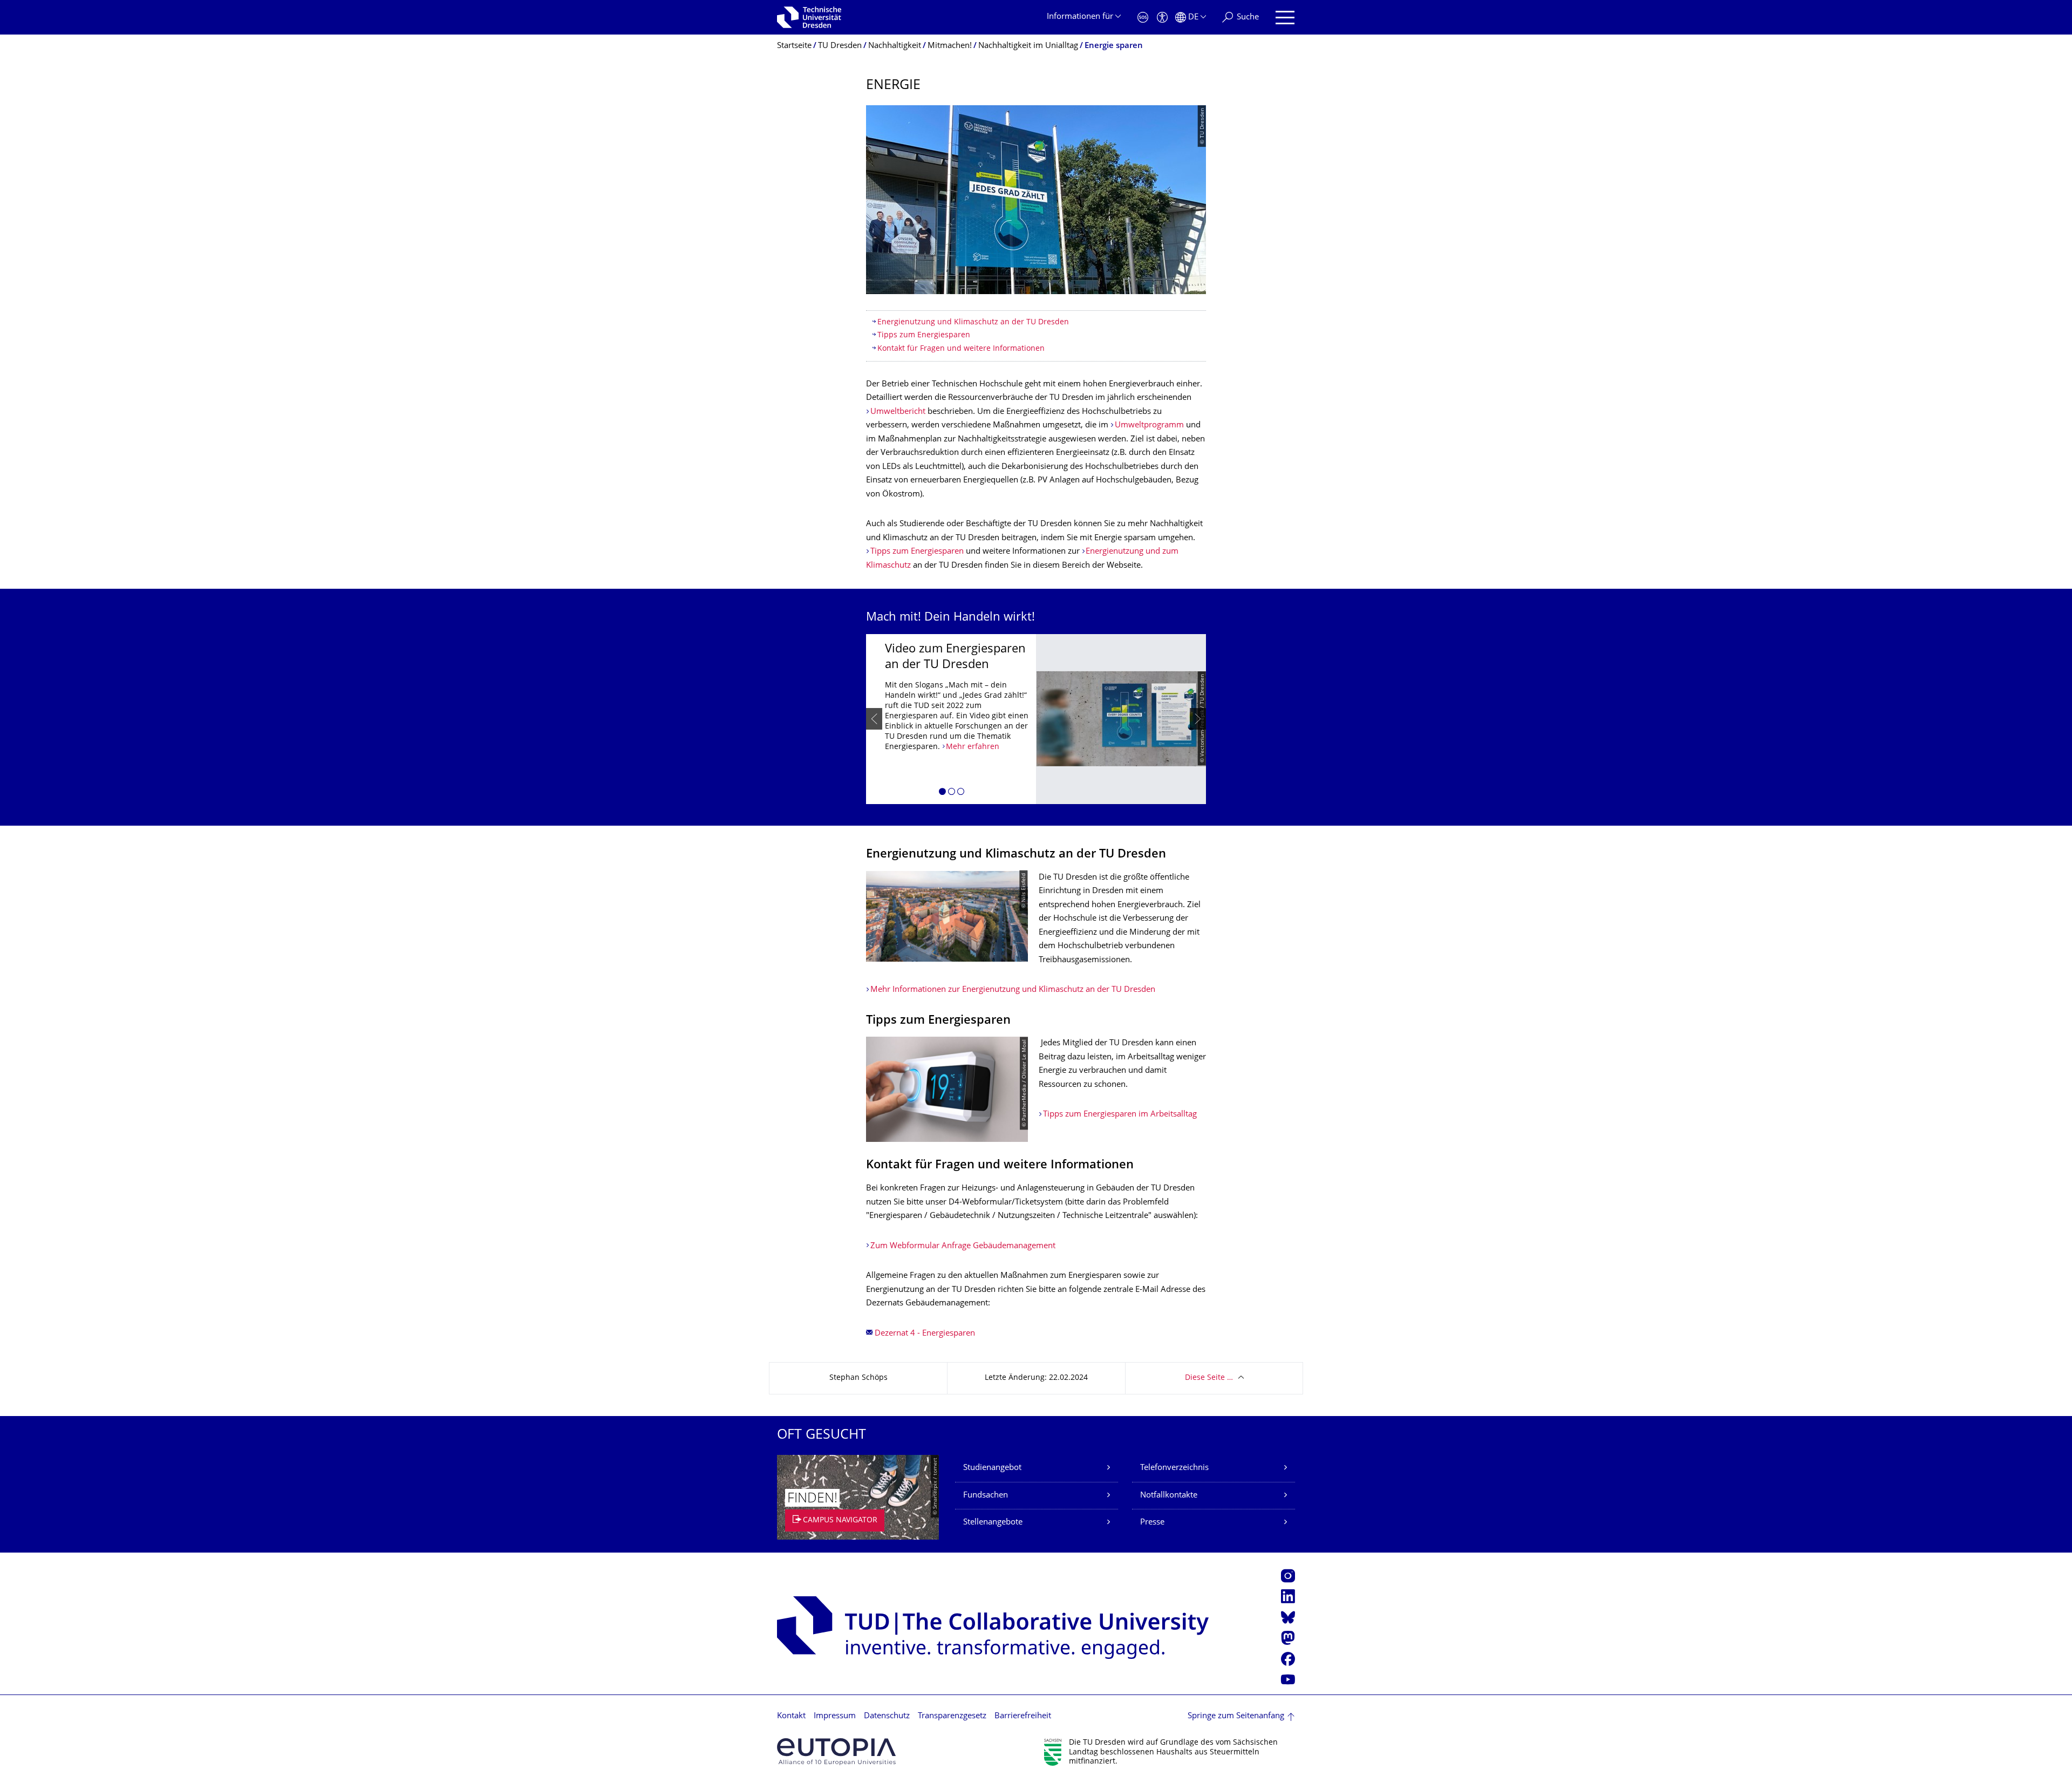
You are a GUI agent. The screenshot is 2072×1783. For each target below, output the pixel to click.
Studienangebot (992, 1468)
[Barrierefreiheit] (1162, 18)
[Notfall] (1143, 18)
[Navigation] (1285, 18)
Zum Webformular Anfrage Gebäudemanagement (963, 1246)
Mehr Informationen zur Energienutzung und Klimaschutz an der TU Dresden (1013, 990)
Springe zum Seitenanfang (1236, 1716)
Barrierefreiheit (1023, 1716)
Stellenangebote (993, 1523)
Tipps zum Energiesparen (924, 335)
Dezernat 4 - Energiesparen (925, 1334)
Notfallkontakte (1169, 1496)
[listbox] (1036, 719)
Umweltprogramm (1149, 426)
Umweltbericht (898, 412)
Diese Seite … (1209, 1378)
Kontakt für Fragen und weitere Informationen (961, 349)
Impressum (835, 1716)
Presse (1152, 1523)
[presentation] (874, 719)
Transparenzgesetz (952, 1716)
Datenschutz (887, 1716)
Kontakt (791, 1716)
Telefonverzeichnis (1174, 1468)
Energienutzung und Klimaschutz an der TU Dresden (973, 322)
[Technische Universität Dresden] (809, 17)
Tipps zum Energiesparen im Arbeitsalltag (1120, 1115)
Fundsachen (986, 1496)
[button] (942, 793)
